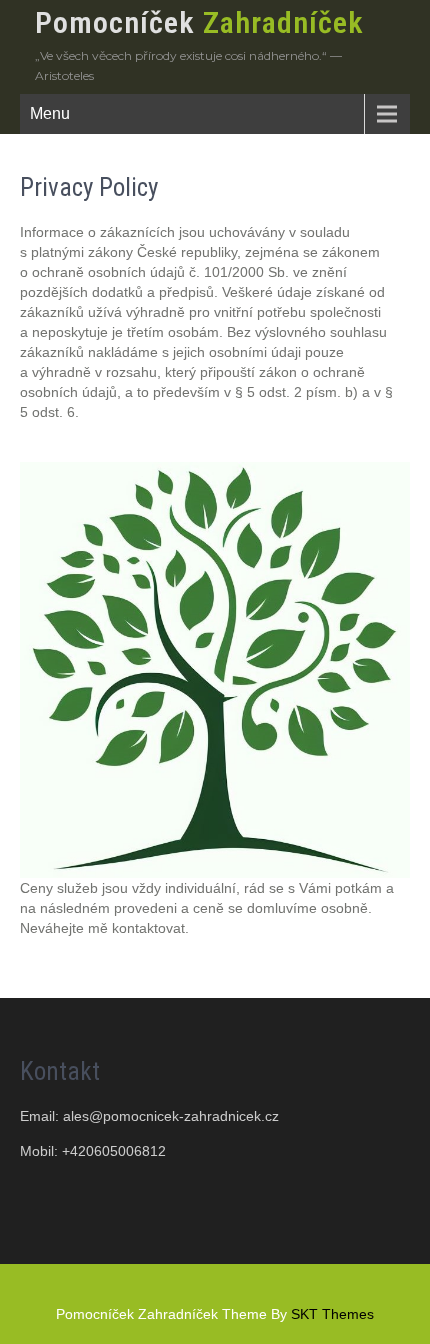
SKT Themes (332, 1314)
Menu (50, 113)
